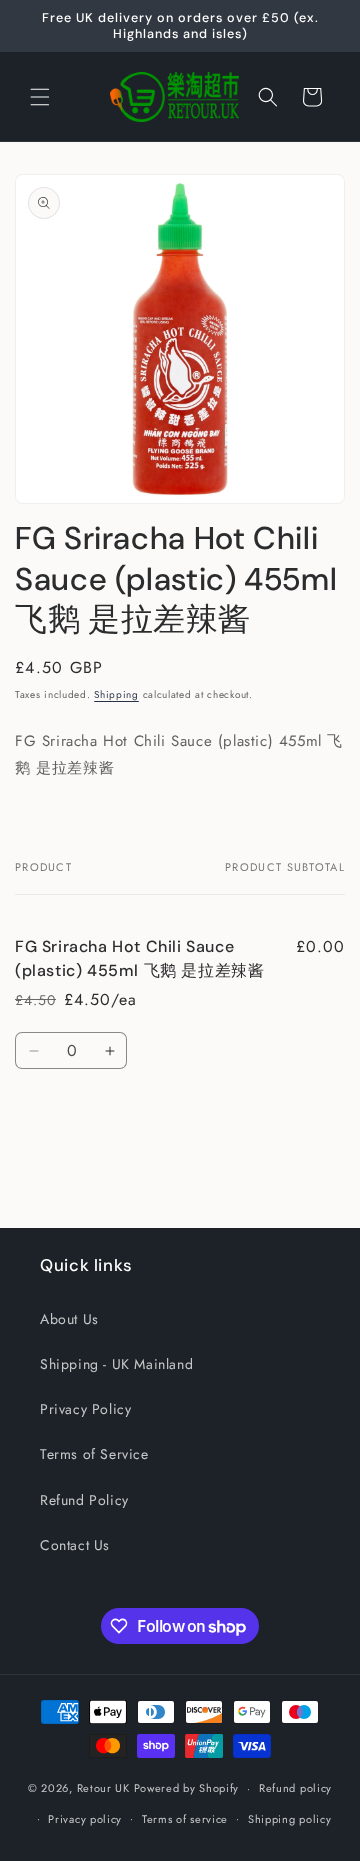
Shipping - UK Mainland (116, 1364)
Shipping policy (290, 1819)
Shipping (116, 694)
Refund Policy (84, 1500)
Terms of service (185, 1819)
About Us (69, 1319)
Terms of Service (94, 1454)
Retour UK (103, 1788)
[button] (40, 97)
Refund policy (295, 1788)
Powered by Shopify (187, 1788)
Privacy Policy (85, 1409)
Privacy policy (85, 1819)
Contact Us (75, 1545)
